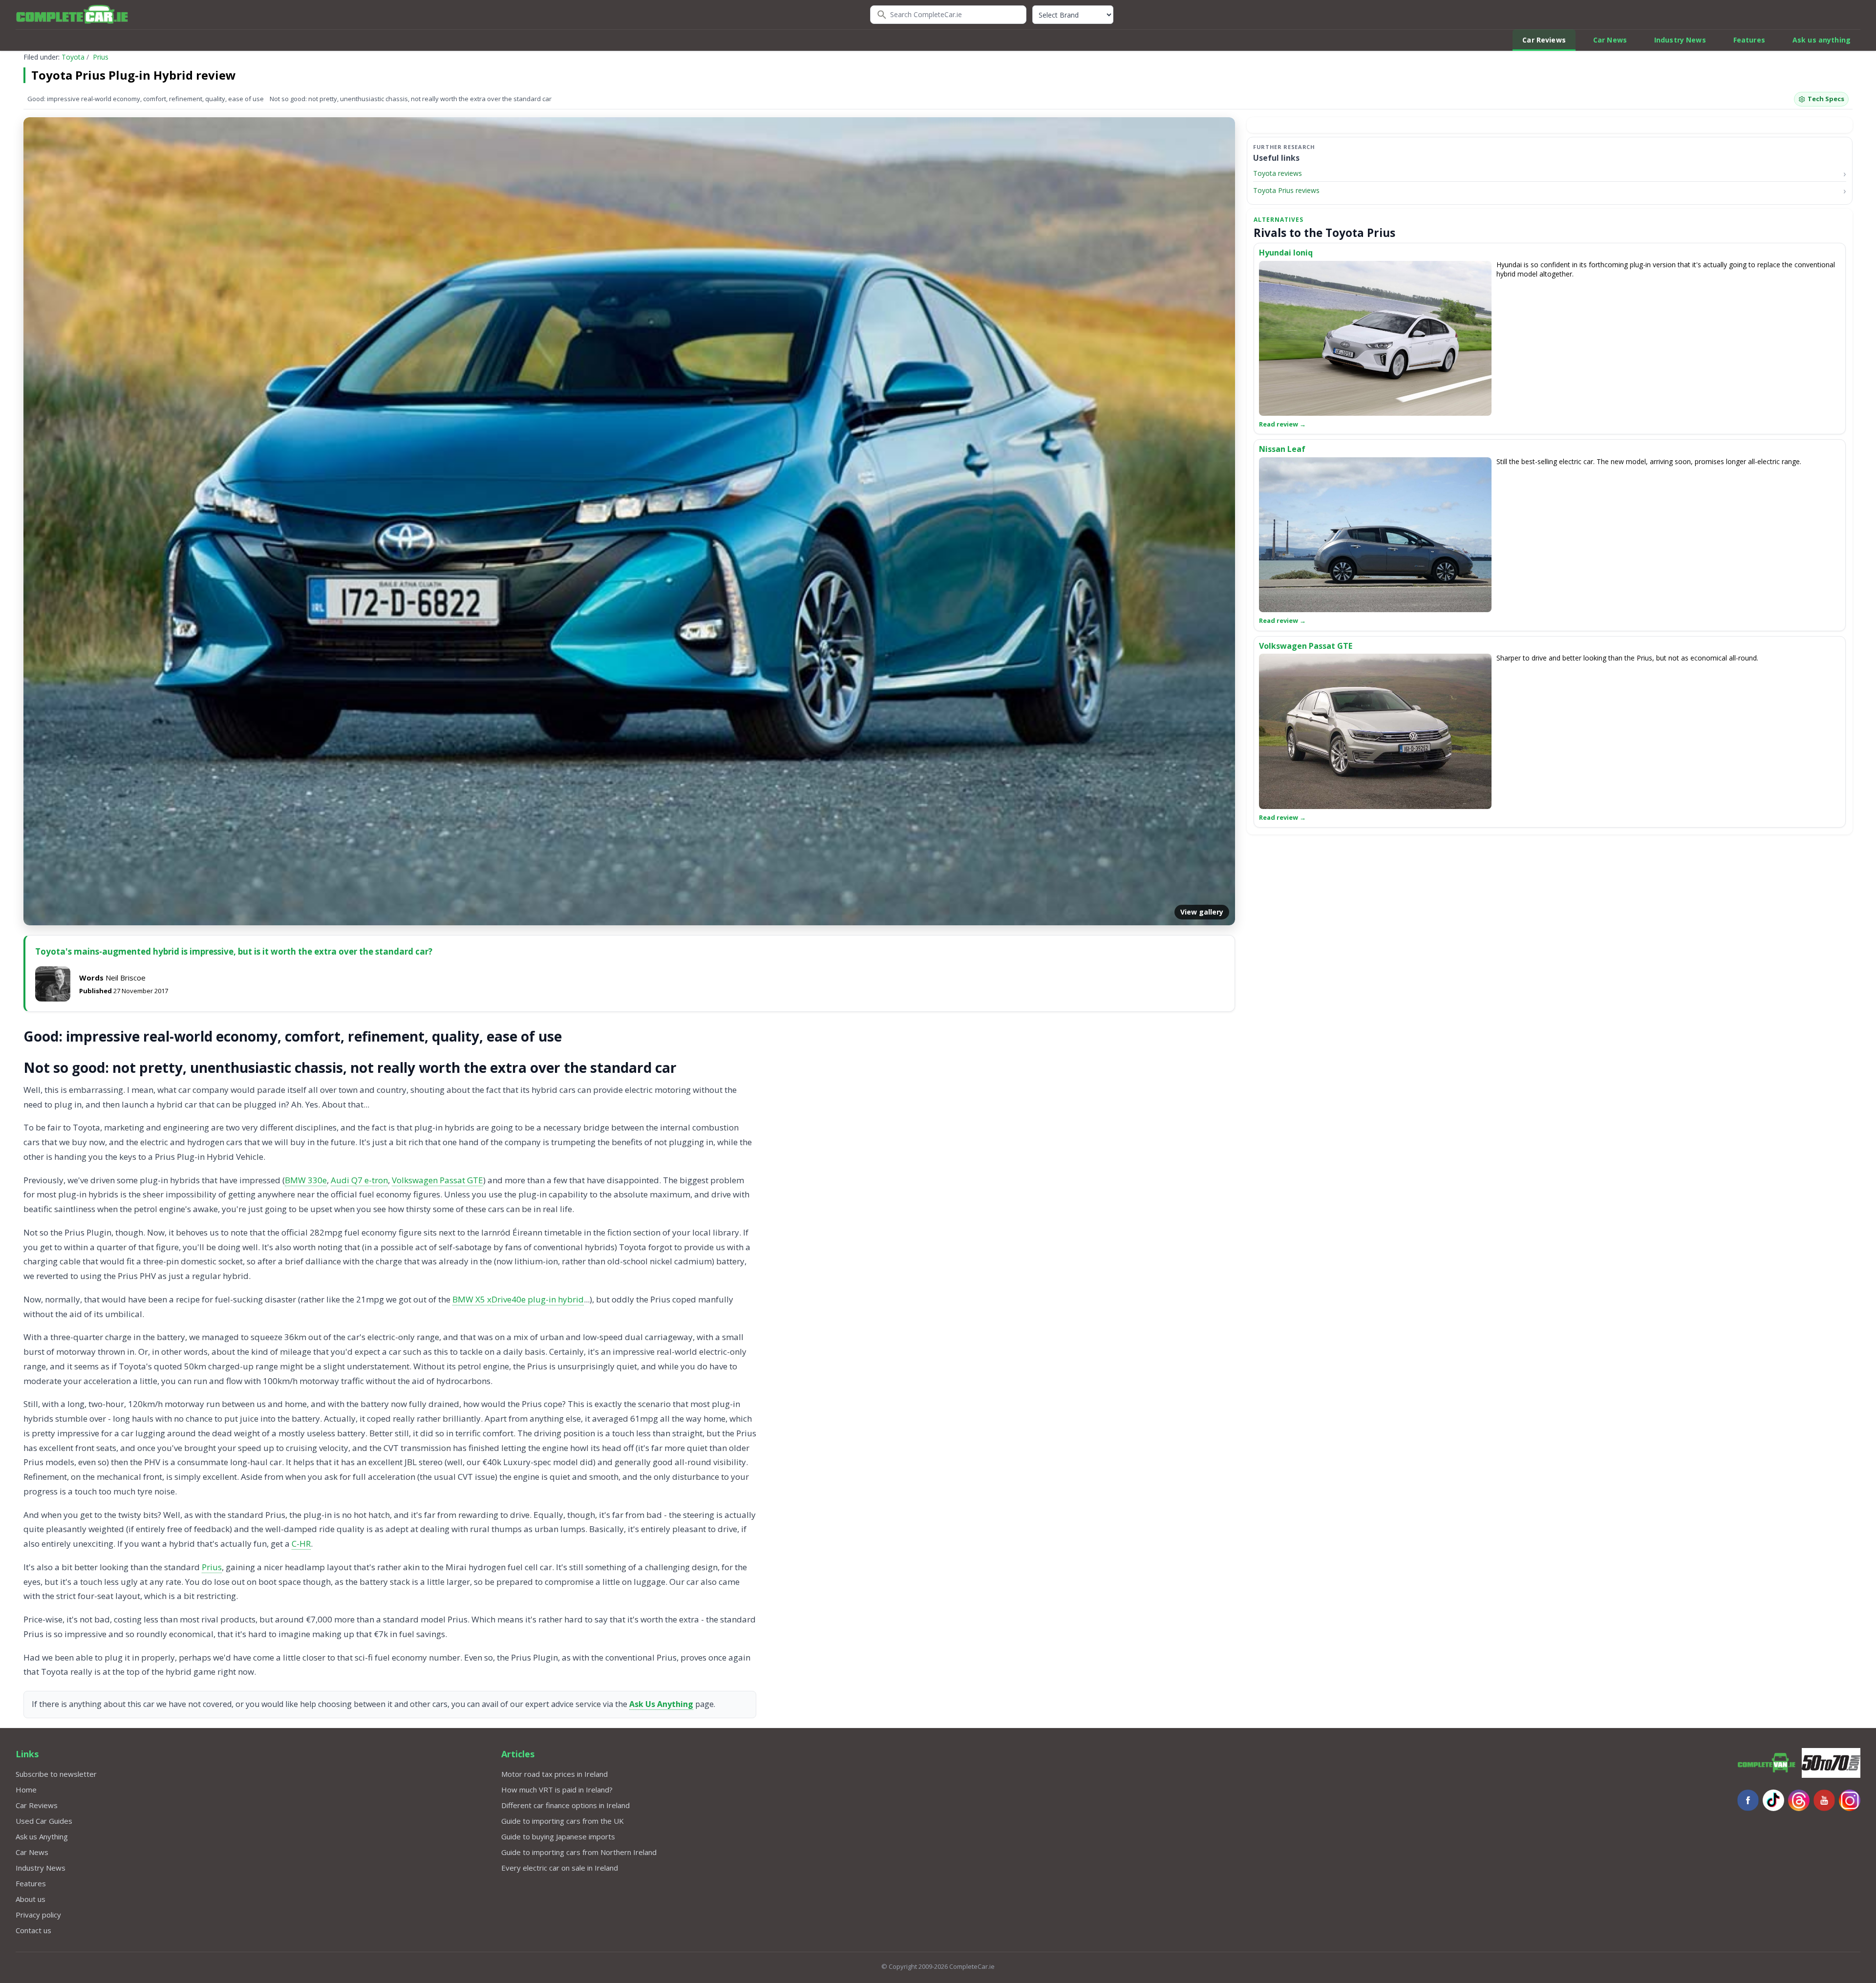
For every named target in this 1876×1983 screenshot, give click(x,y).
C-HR (301, 1544)
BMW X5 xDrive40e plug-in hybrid (518, 1299)
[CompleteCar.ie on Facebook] (1748, 1800)
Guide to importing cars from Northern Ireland (579, 1852)
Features (1749, 40)
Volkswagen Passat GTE (437, 1180)
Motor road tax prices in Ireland (554, 1774)
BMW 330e (306, 1180)
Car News (1610, 40)
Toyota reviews (1278, 173)
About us (31, 1899)
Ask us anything (1822, 40)
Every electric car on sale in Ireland (560, 1868)
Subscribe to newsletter (56, 1774)
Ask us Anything (42, 1836)
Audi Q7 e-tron (359, 1180)
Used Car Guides (44, 1821)
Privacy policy (38, 1915)
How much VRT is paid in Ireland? (557, 1790)
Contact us (33, 1930)
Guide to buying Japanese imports (558, 1836)
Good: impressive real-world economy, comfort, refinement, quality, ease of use (146, 99)
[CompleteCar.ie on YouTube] (1824, 1800)
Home (26, 1790)
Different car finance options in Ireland (565, 1805)
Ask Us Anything (661, 1704)
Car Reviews (1544, 40)
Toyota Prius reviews (1286, 191)
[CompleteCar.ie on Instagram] (1850, 1800)
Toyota (73, 57)
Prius (101, 57)
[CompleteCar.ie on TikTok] (1773, 1800)
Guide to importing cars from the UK (563, 1821)
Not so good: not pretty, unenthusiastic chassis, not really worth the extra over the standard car (411, 99)
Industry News (1680, 40)
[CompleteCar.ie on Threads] (1799, 1800)
